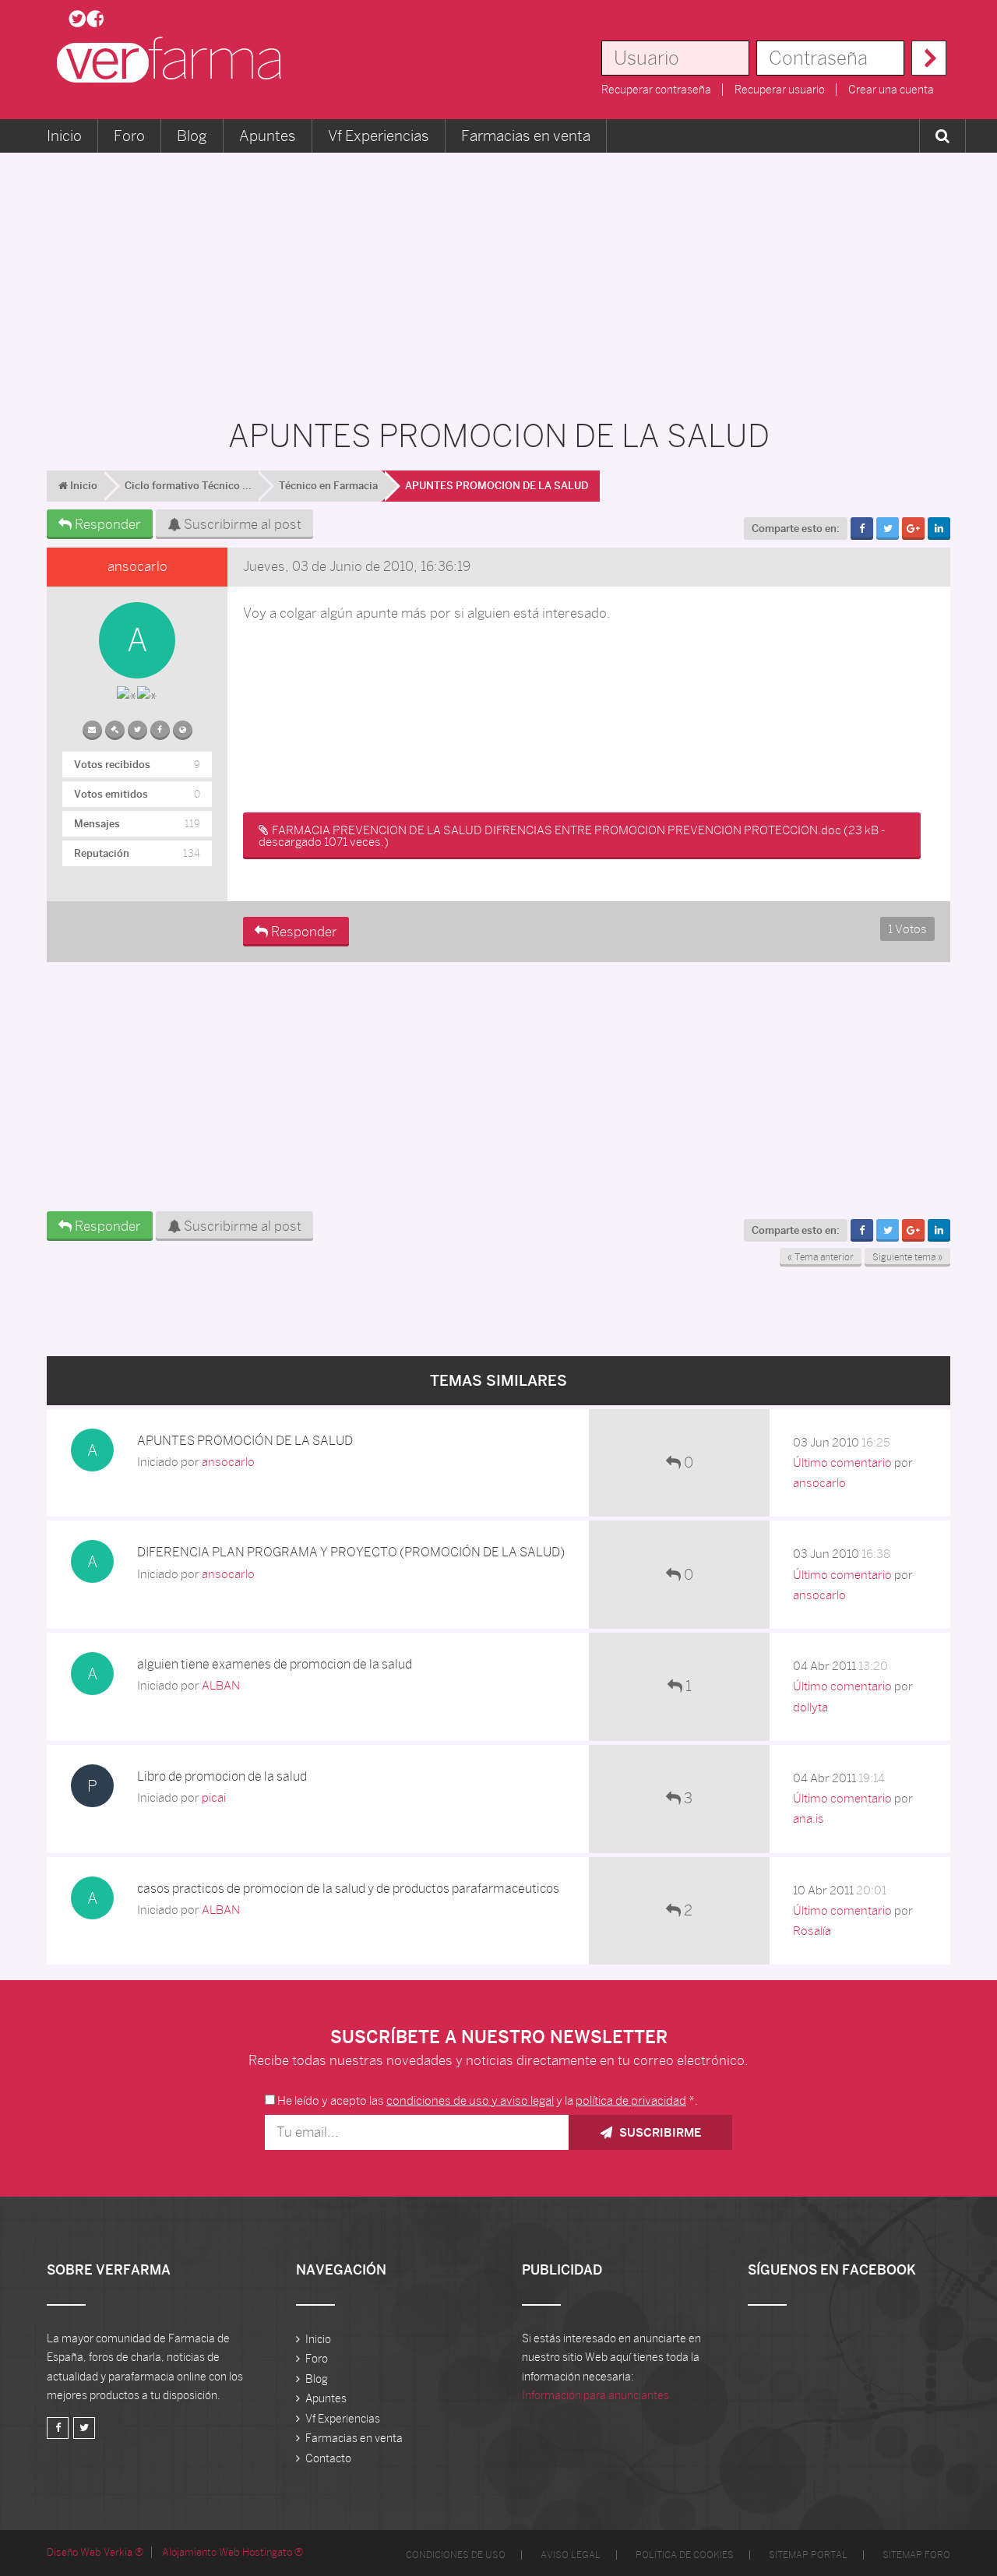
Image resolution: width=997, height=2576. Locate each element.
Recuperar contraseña (656, 90)
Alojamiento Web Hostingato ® (233, 2552)
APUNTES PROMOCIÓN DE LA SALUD (245, 1441)
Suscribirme (659, 2132)
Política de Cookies (685, 2555)
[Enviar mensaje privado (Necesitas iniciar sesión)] (92, 727)
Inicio (64, 136)
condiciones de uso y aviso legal (470, 2100)
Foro (129, 136)
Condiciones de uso (456, 2555)
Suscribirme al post (241, 524)
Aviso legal (571, 2555)
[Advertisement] (498, 277)
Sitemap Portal (808, 2555)
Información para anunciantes (595, 2395)
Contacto (328, 2458)
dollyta (810, 1707)
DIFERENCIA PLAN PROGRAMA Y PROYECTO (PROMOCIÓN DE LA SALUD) (351, 1552)
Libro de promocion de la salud (222, 1776)
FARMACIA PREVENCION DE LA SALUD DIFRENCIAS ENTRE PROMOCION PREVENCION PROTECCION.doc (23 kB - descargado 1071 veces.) (572, 836)
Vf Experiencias (379, 136)
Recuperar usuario (780, 90)
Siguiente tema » (907, 1257)
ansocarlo (137, 566)
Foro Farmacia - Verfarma (174, 60)
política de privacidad (631, 2100)
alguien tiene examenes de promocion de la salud (275, 1664)
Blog (192, 136)
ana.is (809, 1818)
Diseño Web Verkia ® (95, 2552)
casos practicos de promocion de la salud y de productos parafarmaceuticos (348, 1889)
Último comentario (842, 1462)
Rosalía (812, 1931)
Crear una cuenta (891, 90)
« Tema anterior (821, 1257)
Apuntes (268, 136)
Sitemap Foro (916, 2555)
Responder (106, 524)
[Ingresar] (929, 58)
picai (214, 1797)
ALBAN (221, 1685)
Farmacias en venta (526, 136)
